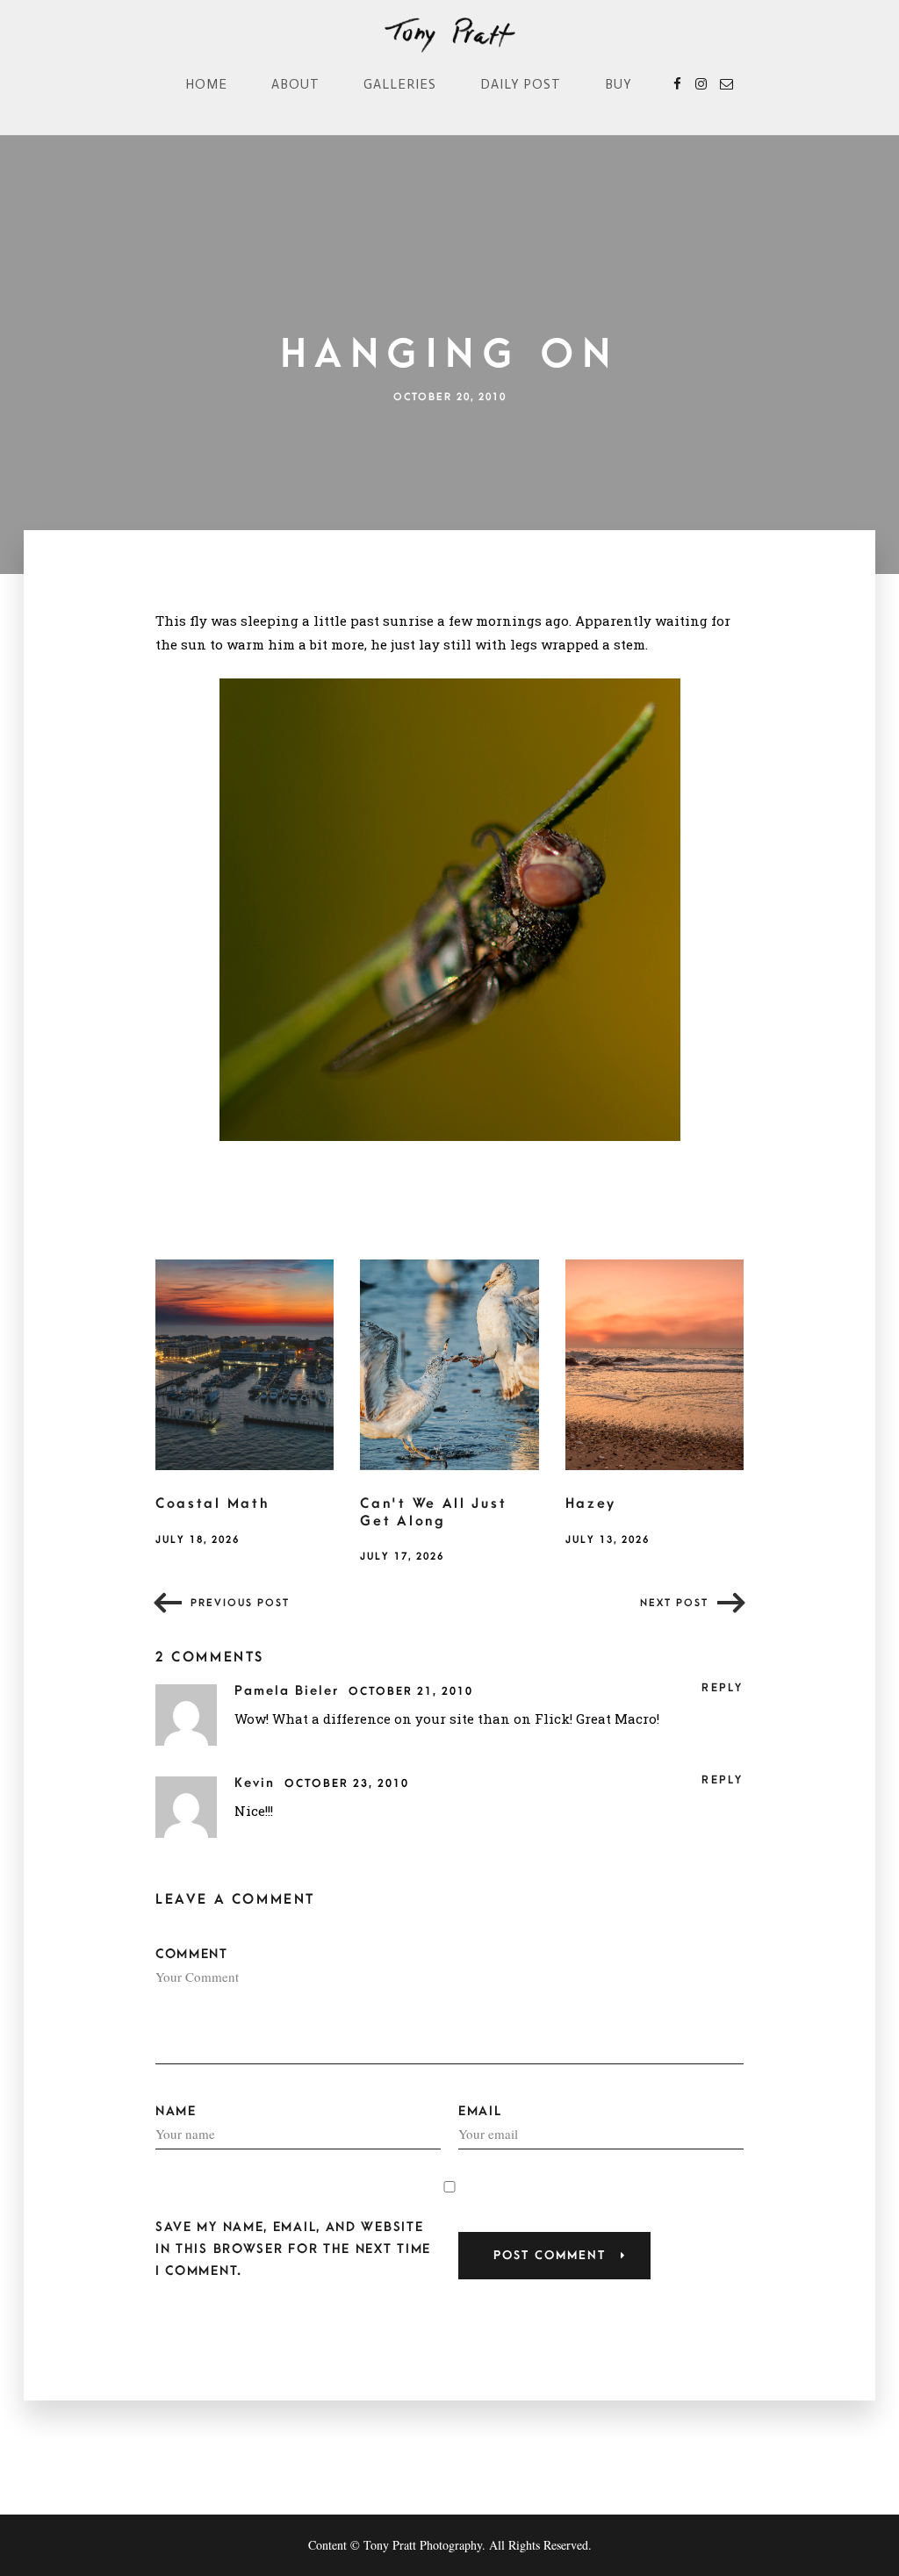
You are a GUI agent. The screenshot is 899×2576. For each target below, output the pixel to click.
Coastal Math (212, 1503)
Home (206, 84)
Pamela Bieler (289, 1691)
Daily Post (521, 84)
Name (176, 2111)
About (295, 84)
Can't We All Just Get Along (433, 1512)
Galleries (400, 84)
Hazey (591, 1503)
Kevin (257, 1783)
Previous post (240, 1603)
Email (480, 2111)
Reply (723, 1688)
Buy (619, 84)
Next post (674, 1603)
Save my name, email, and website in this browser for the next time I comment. (293, 2249)
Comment (192, 1954)
